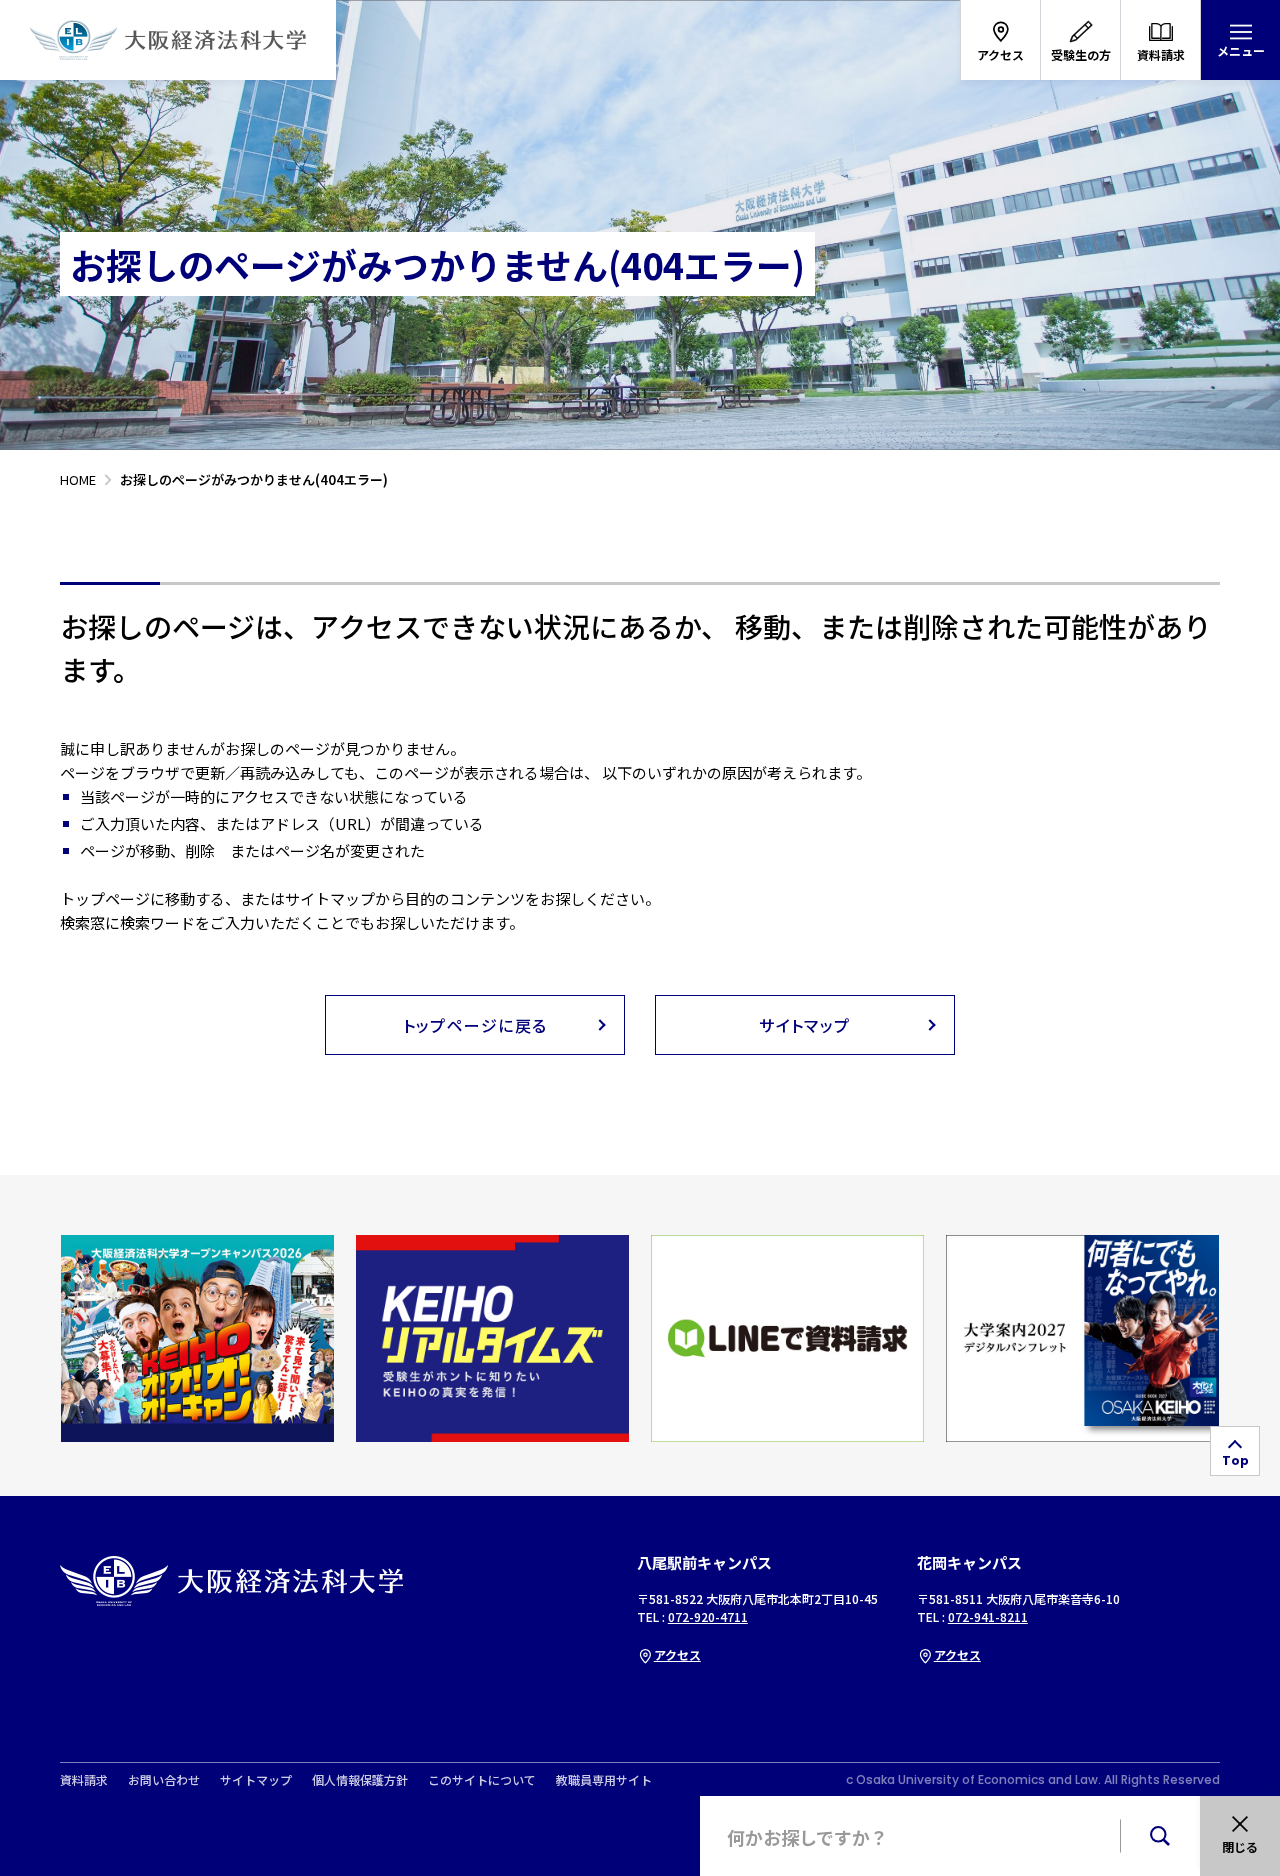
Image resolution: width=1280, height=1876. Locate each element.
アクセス (677, 1654)
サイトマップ (256, 1780)
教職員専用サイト (604, 1780)
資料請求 (84, 1780)
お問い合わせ (164, 1780)
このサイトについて (482, 1780)
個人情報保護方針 (360, 1780)
